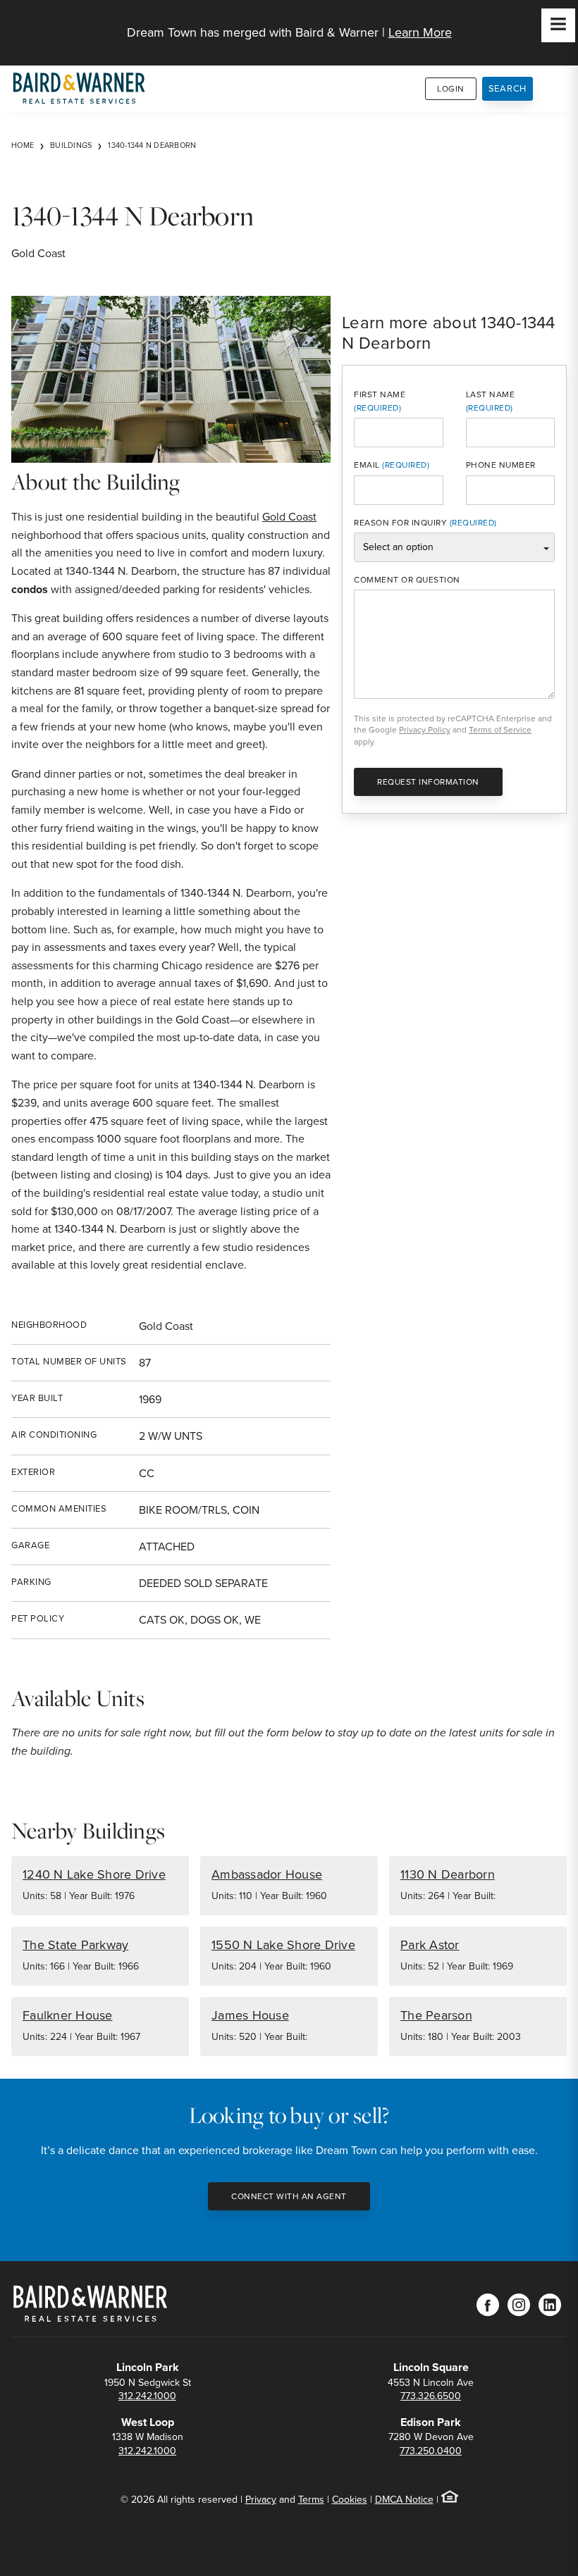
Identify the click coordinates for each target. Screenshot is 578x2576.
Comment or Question (407, 580)
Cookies (350, 2500)
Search (508, 88)
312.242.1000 (147, 2396)
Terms (311, 2500)
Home (23, 145)
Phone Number (501, 465)
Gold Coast (289, 517)
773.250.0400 (431, 2451)
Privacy (261, 2500)
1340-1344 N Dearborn (152, 145)
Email (367, 465)
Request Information (428, 782)
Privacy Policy (425, 730)
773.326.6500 (431, 2396)
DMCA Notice (404, 2500)
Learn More (420, 32)
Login (451, 89)
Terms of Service (500, 730)
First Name (380, 394)
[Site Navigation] (558, 25)
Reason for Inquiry (400, 523)
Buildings (71, 145)
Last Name (491, 394)
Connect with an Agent (289, 2196)
